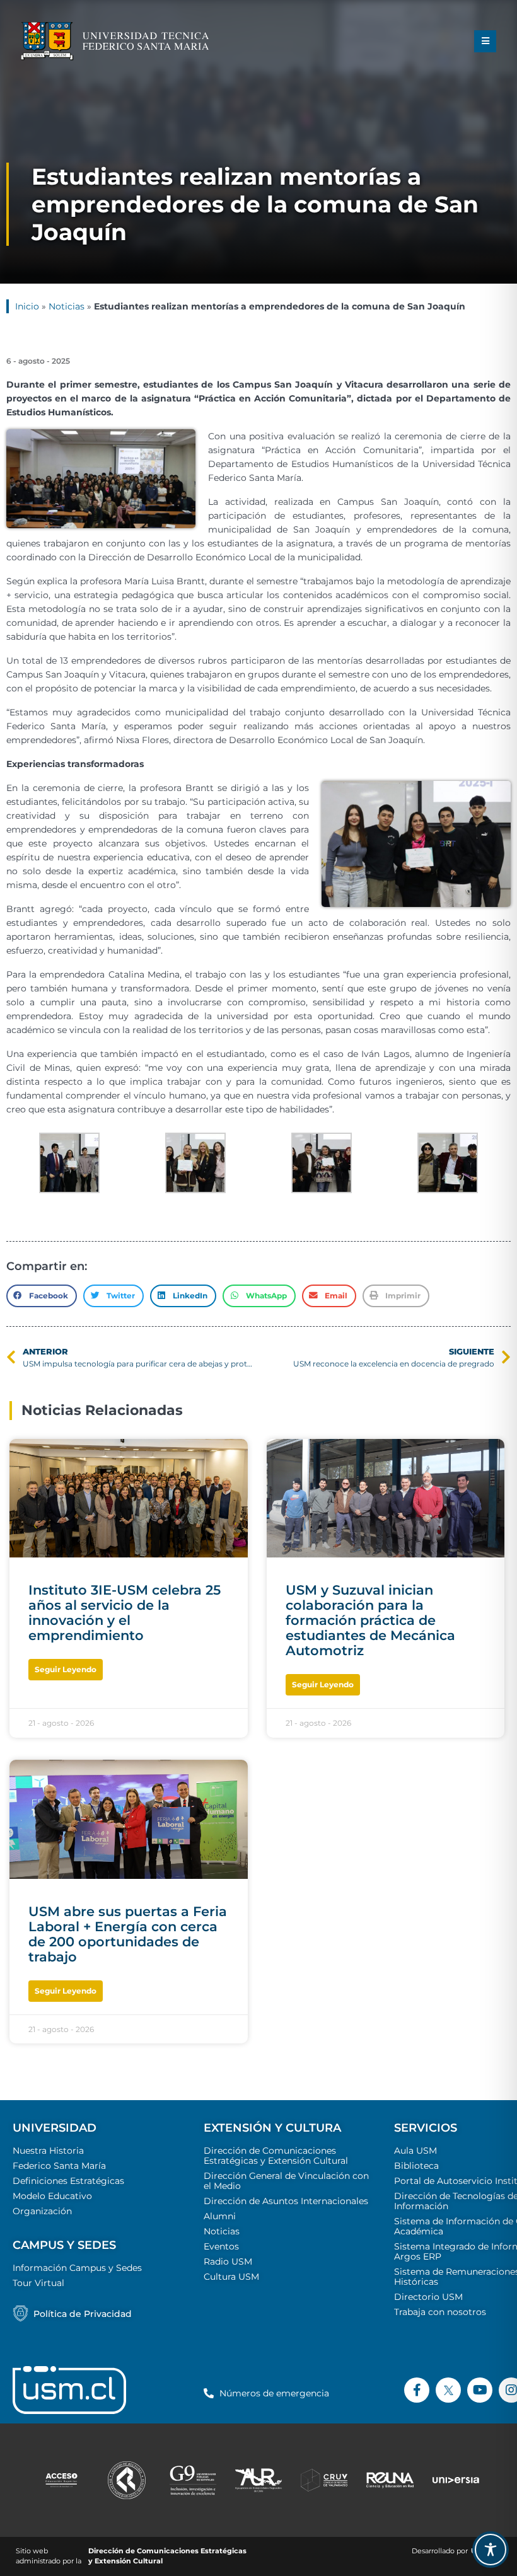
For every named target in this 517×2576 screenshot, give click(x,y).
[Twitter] (448, 2390)
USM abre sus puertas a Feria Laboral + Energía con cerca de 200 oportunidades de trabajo (128, 1934)
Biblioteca (416, 2166)
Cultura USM (231, 2277)
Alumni (220, 2216)
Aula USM (415, 2151)
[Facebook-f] (417, 2390)
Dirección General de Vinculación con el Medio (286, 2181)
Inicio (27, 306)
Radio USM (228, 2261)
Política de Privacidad (83, 2314)
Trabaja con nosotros (440, 2312)
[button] (485, 41)
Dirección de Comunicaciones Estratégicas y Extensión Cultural (276, 2156)
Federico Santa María (59, 2166)
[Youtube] (480, 2390)
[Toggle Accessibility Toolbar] (491, 2550)
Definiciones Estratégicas (68, 2181)
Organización (42, 2211)
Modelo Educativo (52, 2196)
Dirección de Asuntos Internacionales (286, 2201)
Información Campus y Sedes (77, 2268)
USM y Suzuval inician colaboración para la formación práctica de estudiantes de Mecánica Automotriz (370, 1620)
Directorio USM (428, 2297)
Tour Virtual (38, 2283)
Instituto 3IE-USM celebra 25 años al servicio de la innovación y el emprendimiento (125, 1613)
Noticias (67, 306)
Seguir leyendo (66, 1669)
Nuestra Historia (48, 2151)
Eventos (221, 2246)
